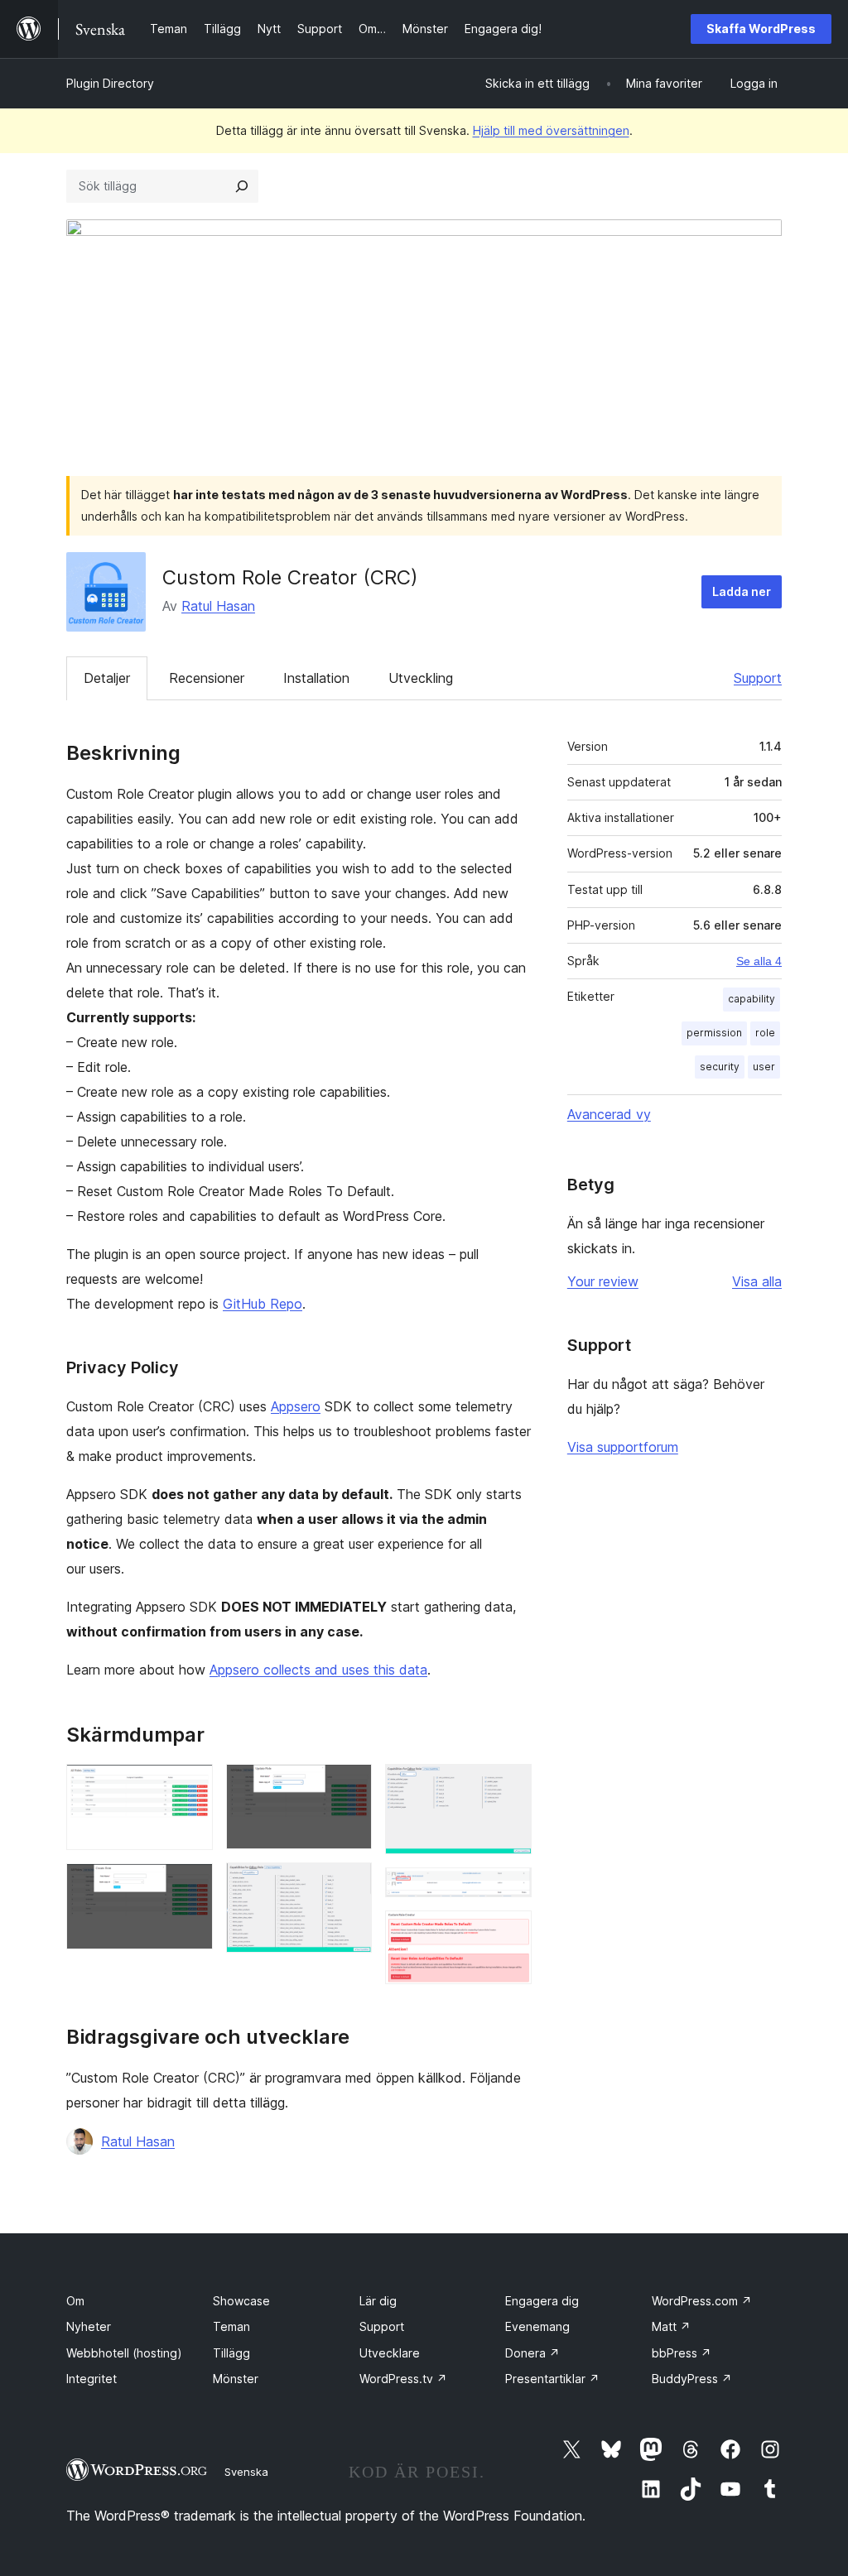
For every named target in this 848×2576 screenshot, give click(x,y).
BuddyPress (692, 2379)
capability (752, 999)
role (765, 1033)
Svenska (246, 2472)
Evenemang (537, 2326)
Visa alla (757, 1281)
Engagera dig (542, 2301)
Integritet (92, 2379)
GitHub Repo (263, 1304)
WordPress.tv (403, 2379)
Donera (532, 2353)
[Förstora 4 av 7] (349, 1885)
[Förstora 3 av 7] (349, 1786)
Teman (231, 2326)
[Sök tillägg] (242, 186)
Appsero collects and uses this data (318, 1670)
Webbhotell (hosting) (124, 2353)
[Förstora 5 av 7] (509, 1786)
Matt (671, 2326)
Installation (316, 678)
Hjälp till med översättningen (551, 130)
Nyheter (89, 2326)
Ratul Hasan (218, 606)
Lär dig (378, 2301)
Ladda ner (742, 591)
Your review (603, 1281)
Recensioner (207, 678)
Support (758, 678)
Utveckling (421, 678)
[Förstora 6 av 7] (509, 1890)
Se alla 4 (759, 961)
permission (714, 1033)
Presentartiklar (552, 2379)
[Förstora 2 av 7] (190, 1886)
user (764, 1067)
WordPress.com (702, 2301)
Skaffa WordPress (761, 29)
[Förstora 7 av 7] (509, 1933)
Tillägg (231, 2353)
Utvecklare (390, 2353)
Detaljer (107, 678)
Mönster (236, 2379)
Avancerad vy (609, 1114)
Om (75, 2301)
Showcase (241, 2301)
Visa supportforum (623, 1447)
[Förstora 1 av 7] (190, 1786)
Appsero (296, 1406)
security (720, 1067)
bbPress (682, 2353)
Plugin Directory (110, 83)
